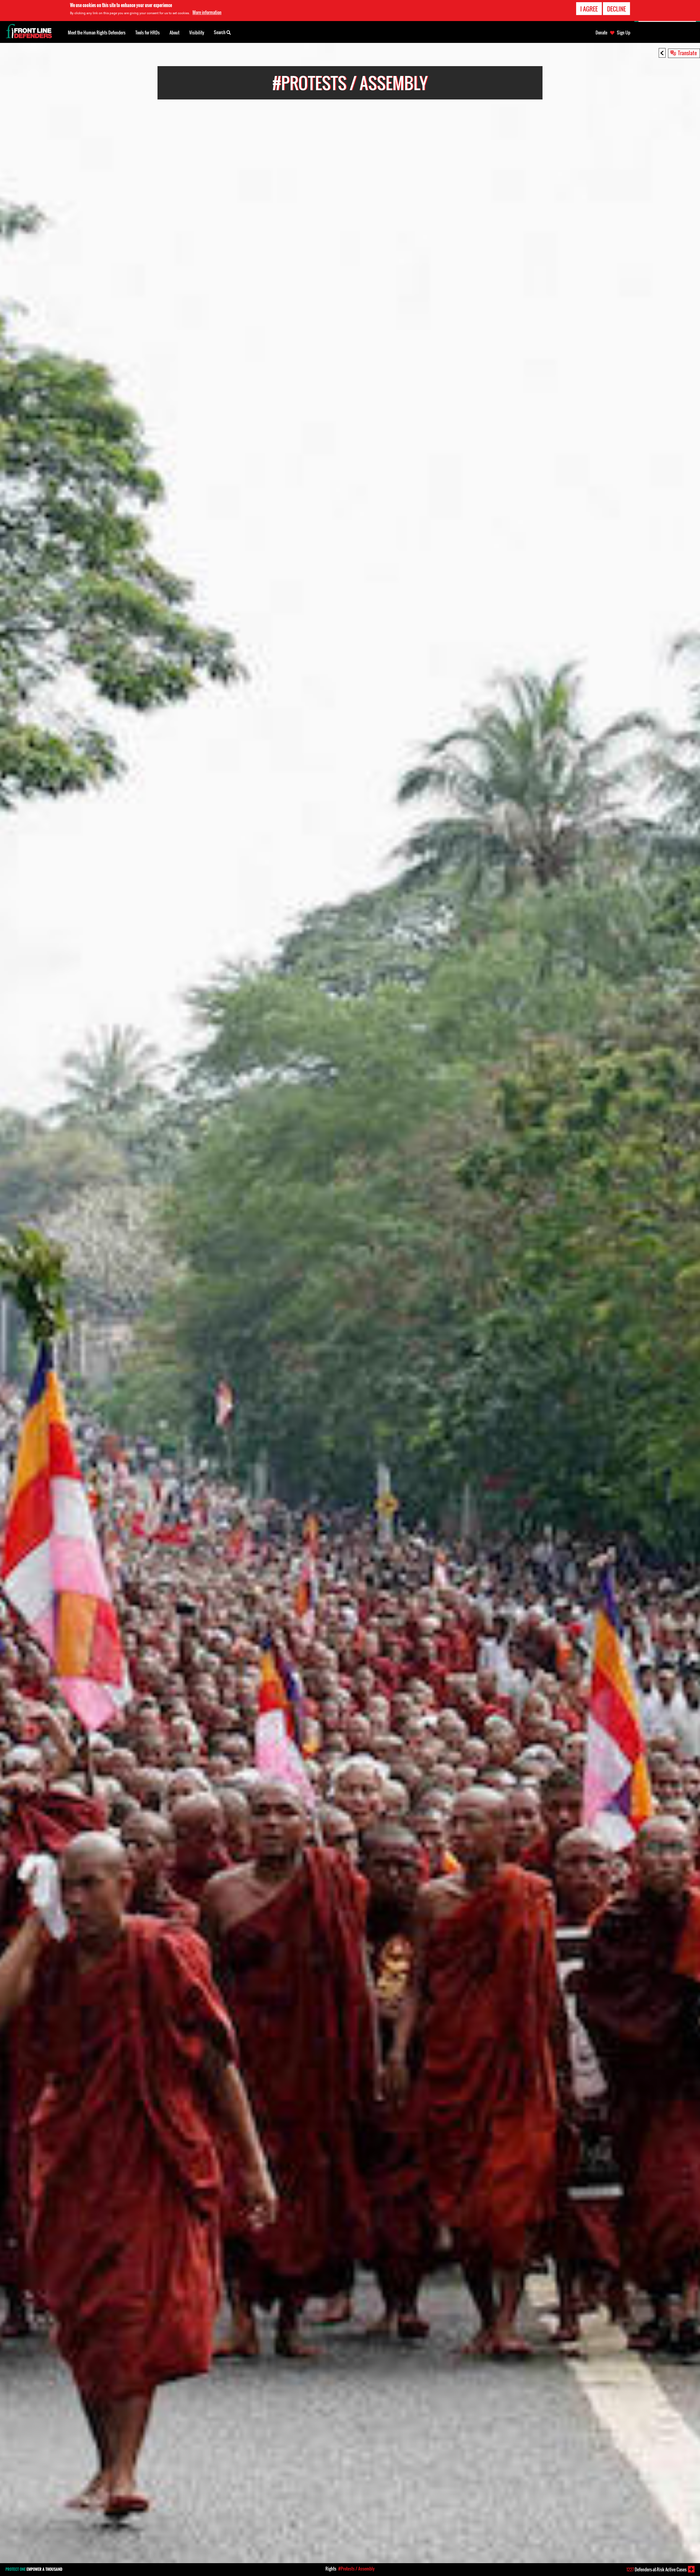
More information (207, 12)
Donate (601, 33)
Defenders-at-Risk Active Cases (657, 2569)
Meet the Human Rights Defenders (97, 33)
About (174, 33)
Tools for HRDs (148, 33)
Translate (687, 53)
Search (220, 32)
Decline (616, 9)
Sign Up (624, 33)
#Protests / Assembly (356, 2569)
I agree (589, 9)
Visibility (197, 33)
